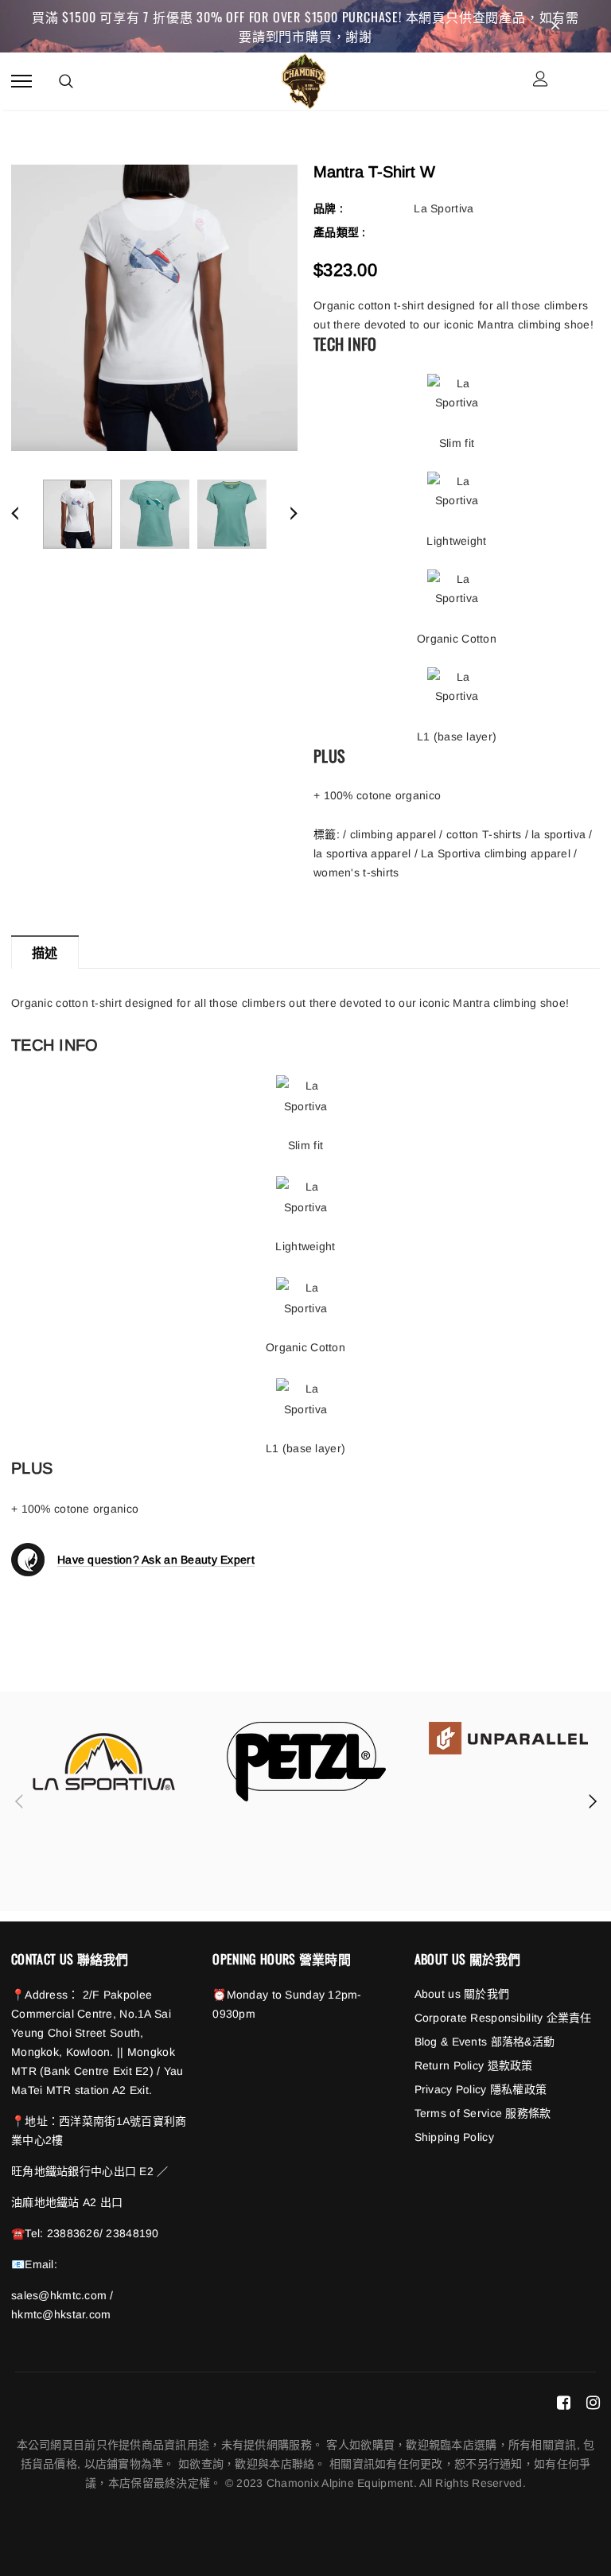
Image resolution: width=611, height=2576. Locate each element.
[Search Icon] (66, 81)
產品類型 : (340, 232)
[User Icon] (541, 81)
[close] (555, 26)
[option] (154, 308)
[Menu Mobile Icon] (21, 81)
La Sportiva (444, 208)
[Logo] (304, 79)
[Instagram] (593, 2403)
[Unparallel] (508, 1738)
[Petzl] (306, 1762)
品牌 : (328, 208)
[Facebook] (564, 2403)
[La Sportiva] (104, 1762)
